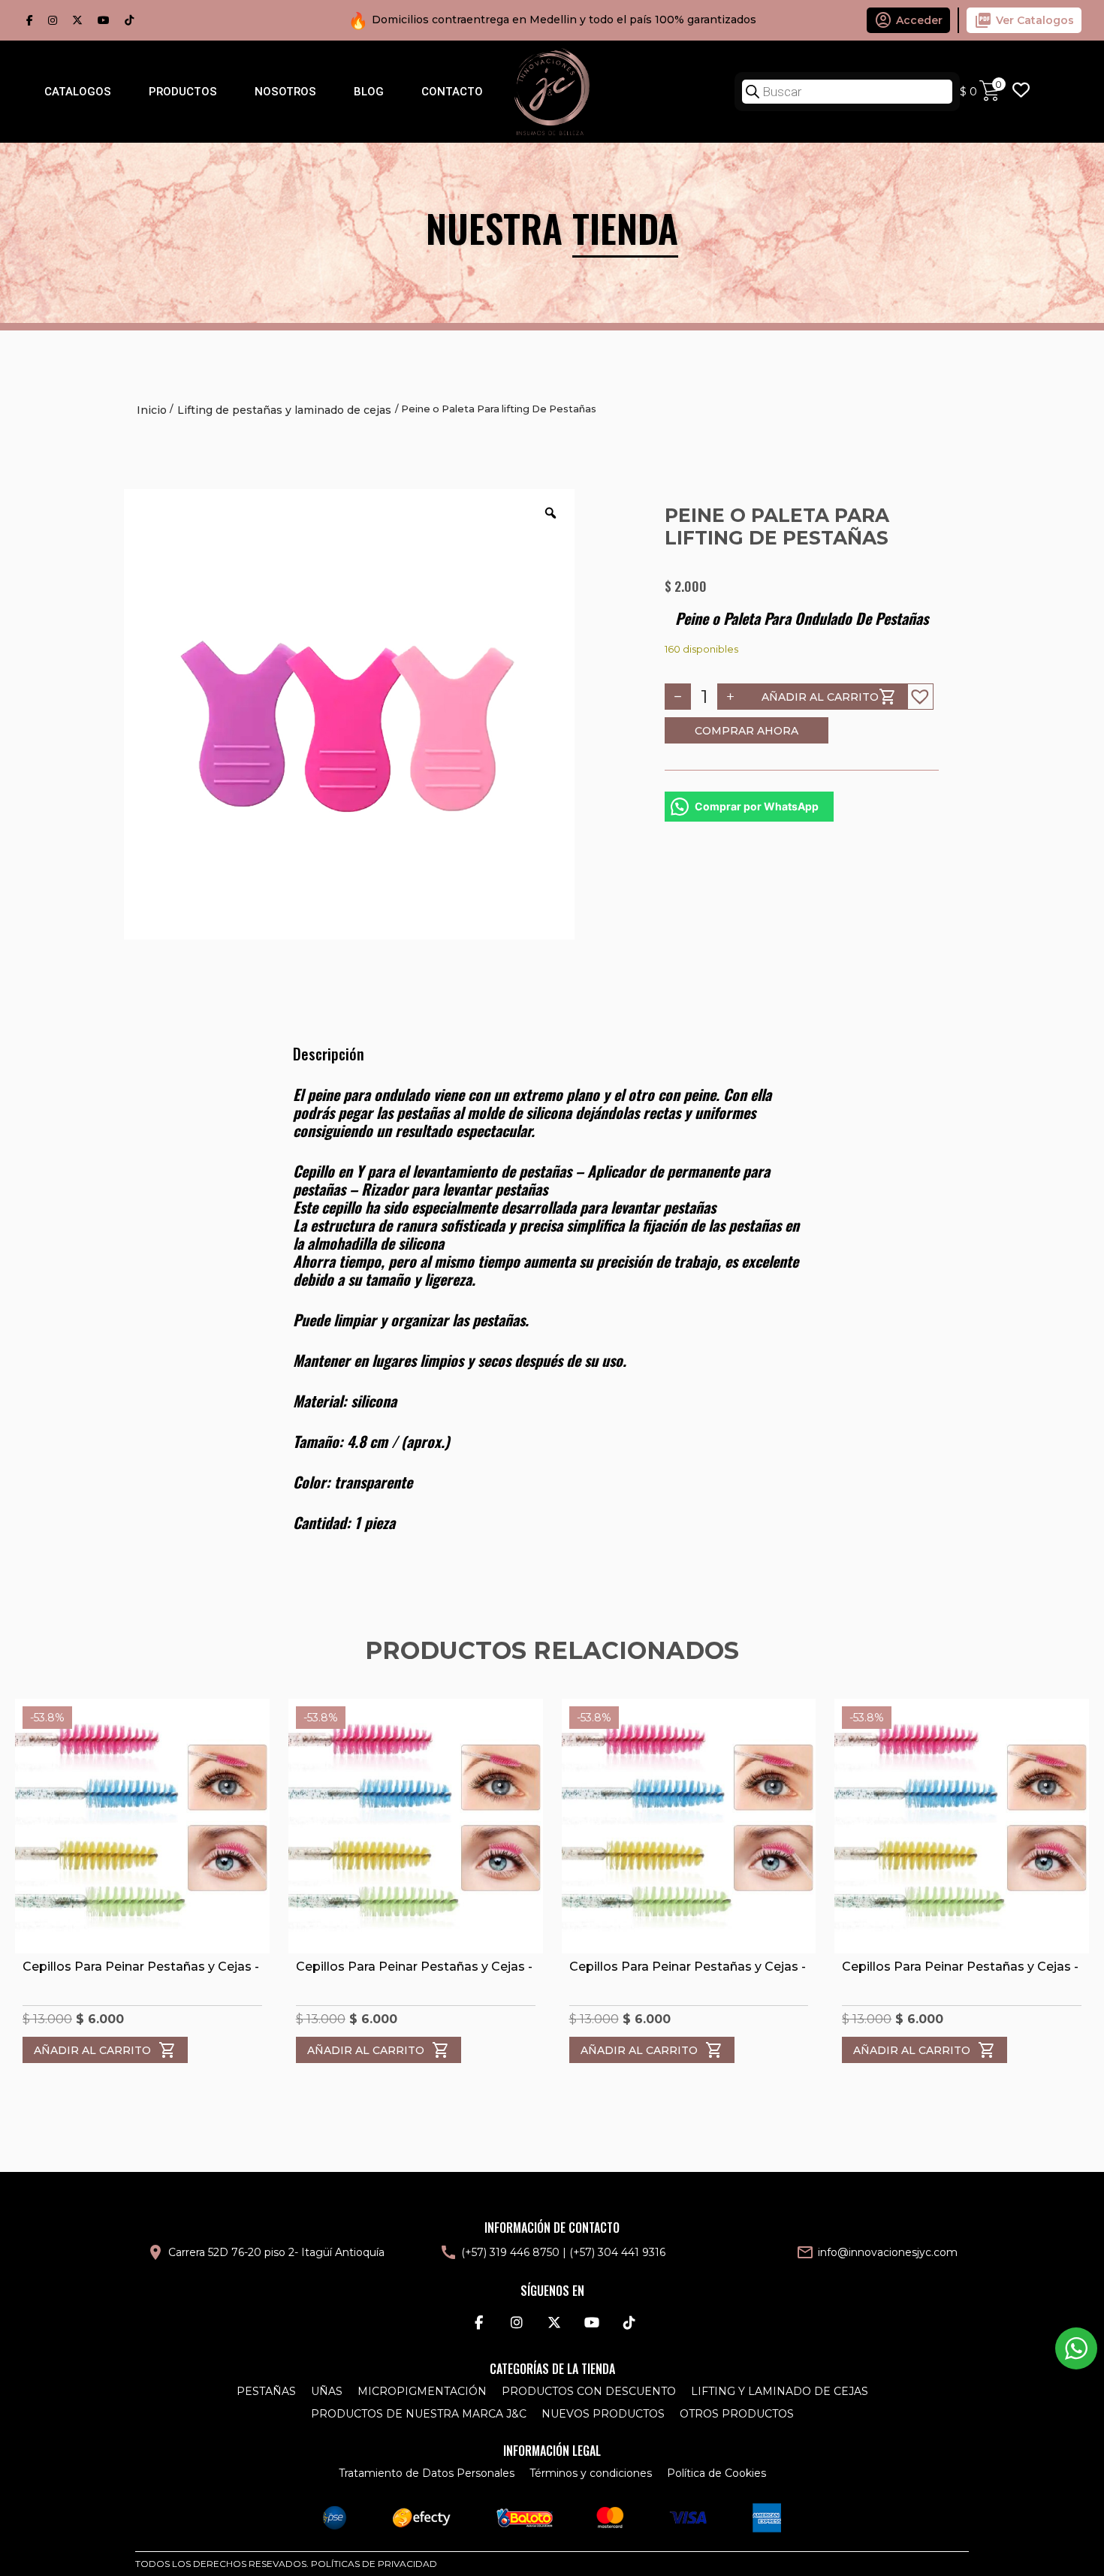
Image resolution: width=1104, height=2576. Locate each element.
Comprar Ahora (747, 731)
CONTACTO (452, 92)
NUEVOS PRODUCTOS (603, 2414)
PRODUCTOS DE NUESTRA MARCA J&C (419, 2414)
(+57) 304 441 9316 (617, 2252)
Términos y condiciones (591, 2473)
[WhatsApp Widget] (1076, 2348)
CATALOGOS (78, 92)
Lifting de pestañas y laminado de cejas (284, 410)
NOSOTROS (285, 92)
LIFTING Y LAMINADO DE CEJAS (780, 2391)
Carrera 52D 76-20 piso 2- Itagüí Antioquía (276, 2252)
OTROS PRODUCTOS (737, 2414)
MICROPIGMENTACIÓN (422, 2391)
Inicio (152, 410)
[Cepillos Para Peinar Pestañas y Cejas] (142, 1826)
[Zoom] (550, 513)
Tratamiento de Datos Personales (427, 2473)
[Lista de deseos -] (1021, 92)
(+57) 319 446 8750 (510, 2252)
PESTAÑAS (266, 2391)
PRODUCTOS (183, 92)
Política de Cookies (716, 2473)
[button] (920, 697)
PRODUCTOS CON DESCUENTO (589, 2391)
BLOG (369, 92)
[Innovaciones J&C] (552, 91)
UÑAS (327, 2391)
